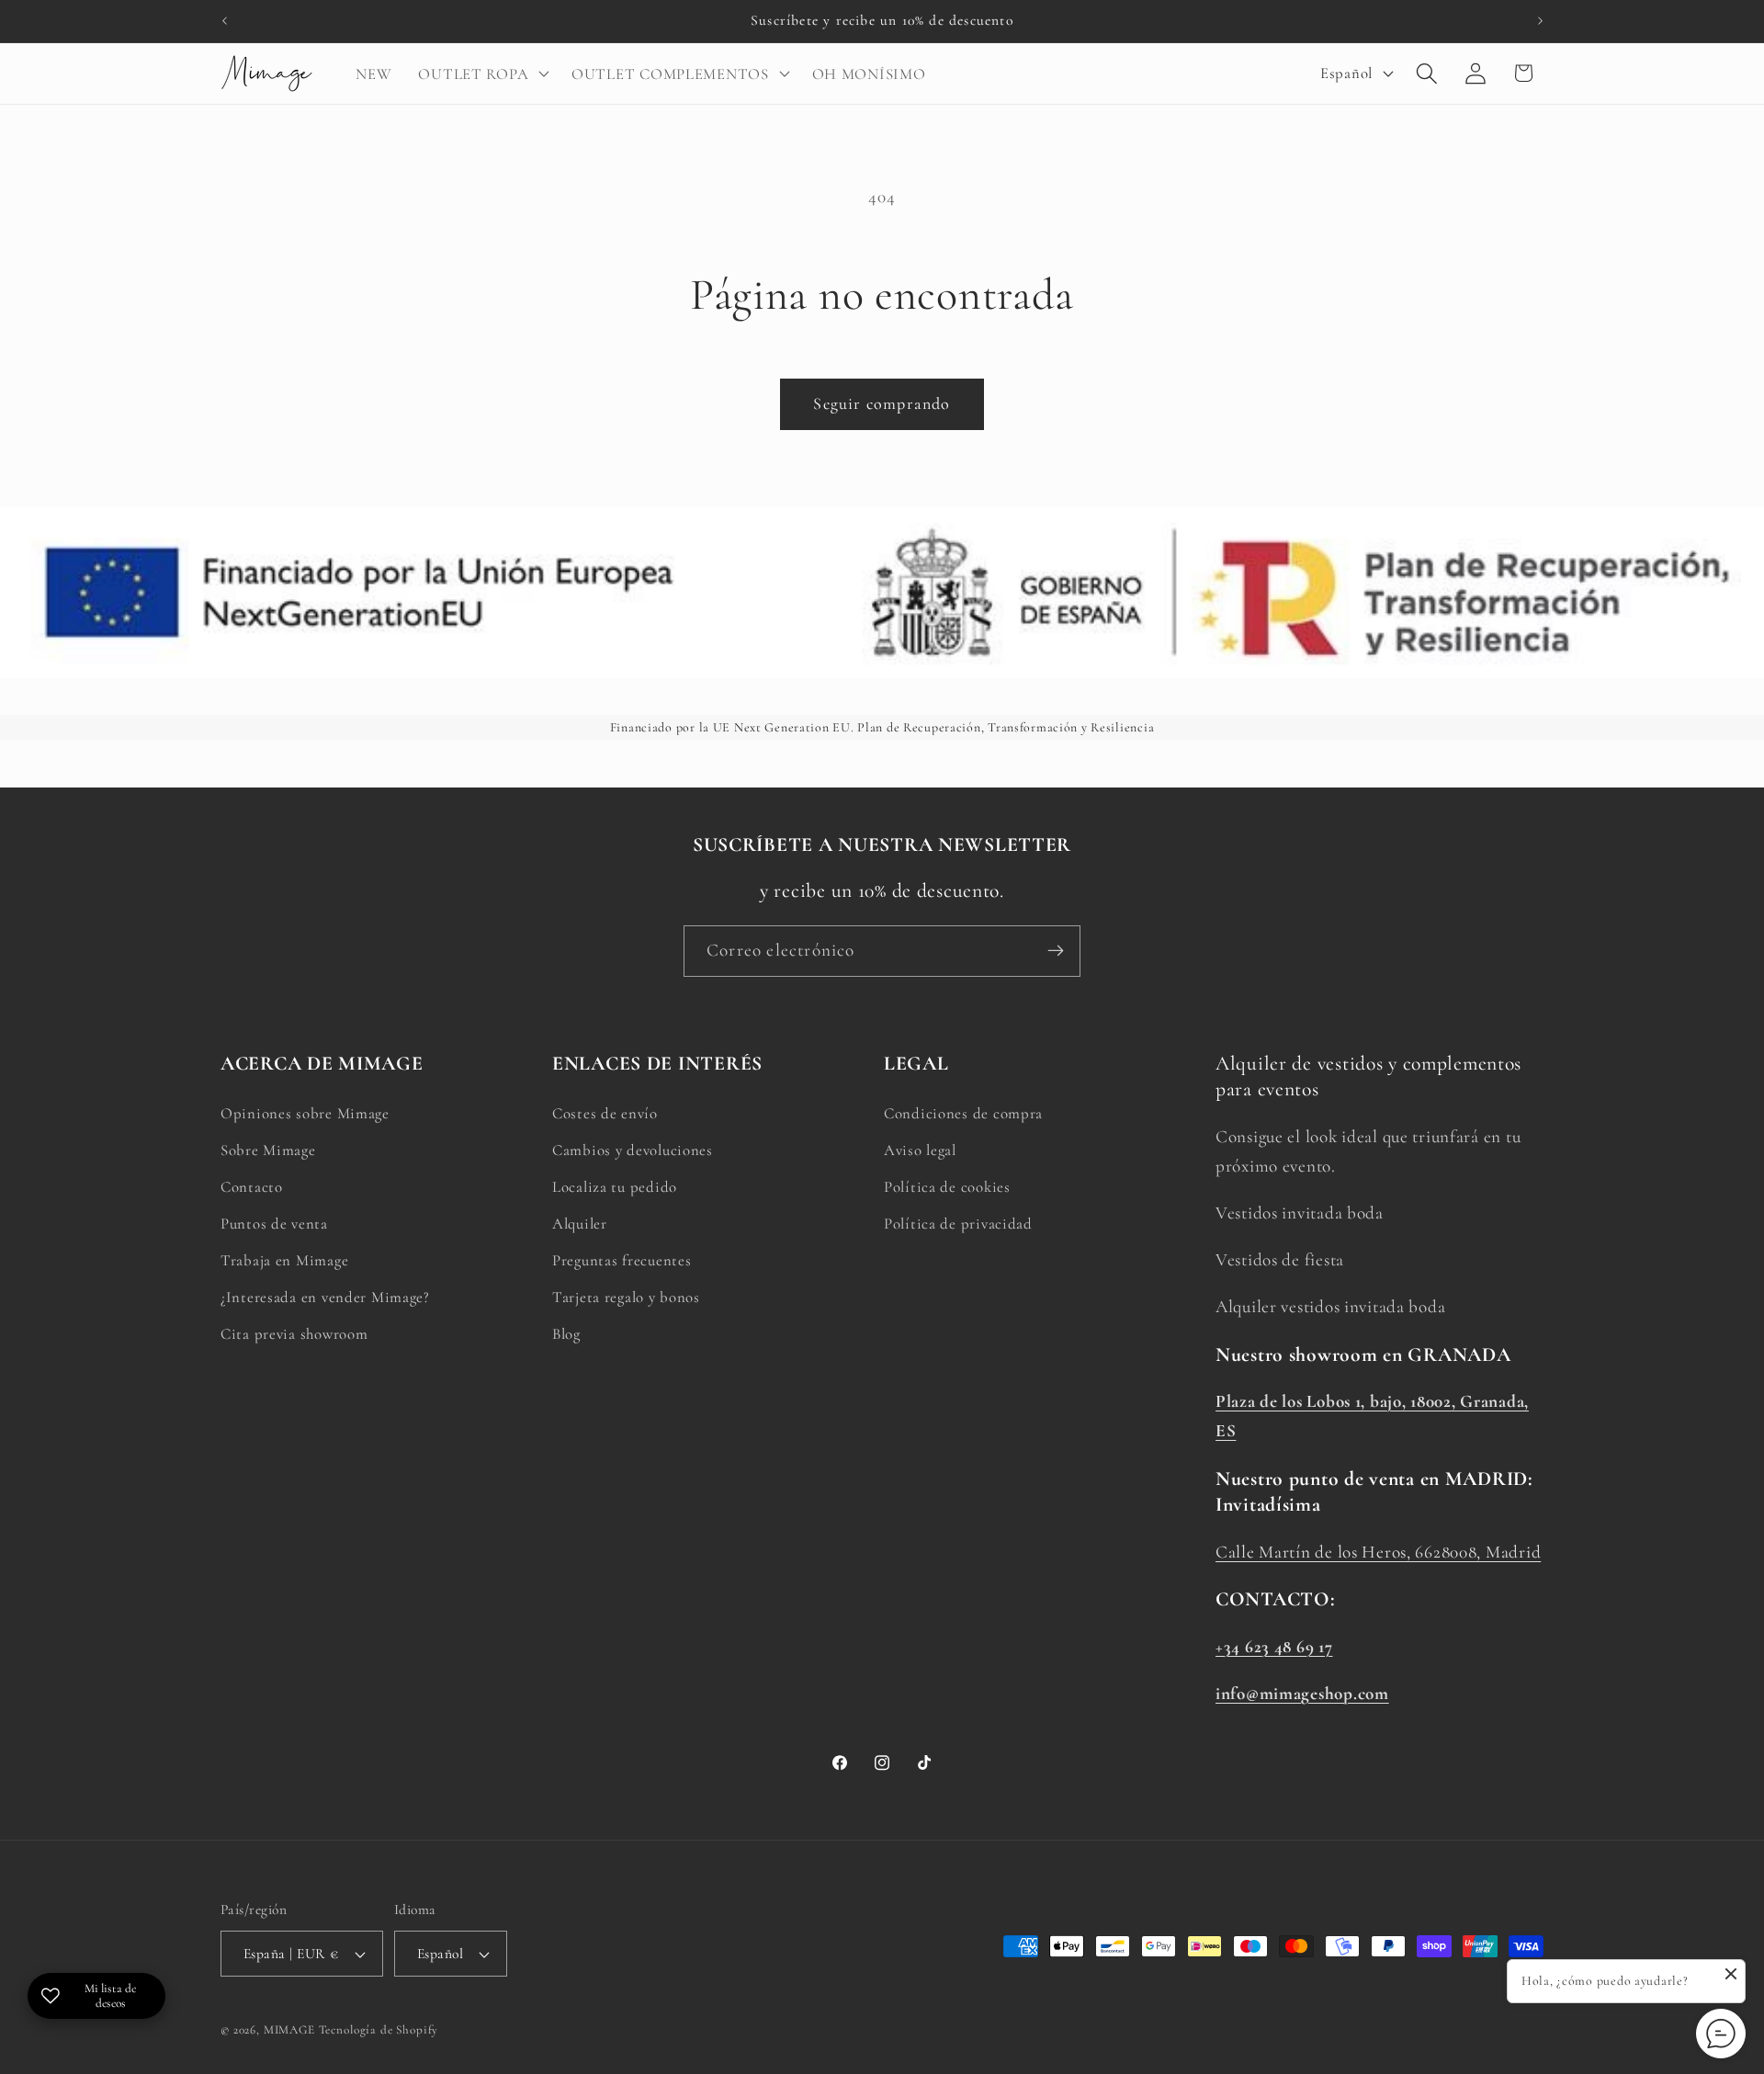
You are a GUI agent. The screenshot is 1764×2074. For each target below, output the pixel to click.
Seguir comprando (882, 403)
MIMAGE (289, 2030)
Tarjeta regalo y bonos (626, 1297)
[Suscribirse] (1055, 951)
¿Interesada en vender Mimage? (325, 1297)
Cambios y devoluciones (633, 1150)
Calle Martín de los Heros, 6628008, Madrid (1378, 1552)
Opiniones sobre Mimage (305, 1113)
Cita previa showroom (294, 1334)
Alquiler (580, 1224)
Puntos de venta (274, 1224)
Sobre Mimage (268, 1150)
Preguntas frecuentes (622, 1260)
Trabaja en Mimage (284, 1260)
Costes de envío (605, 1113)
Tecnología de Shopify (379, 2030)
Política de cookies (947, 1187)
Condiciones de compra (963, 1113)
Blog (566, 1334)
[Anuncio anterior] (224, 21)
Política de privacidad (958, 1224)
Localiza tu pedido (615, 1187)
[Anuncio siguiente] (1540, 21)
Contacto (252, 1187)
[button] (482, 74)
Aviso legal (920, 1150)
